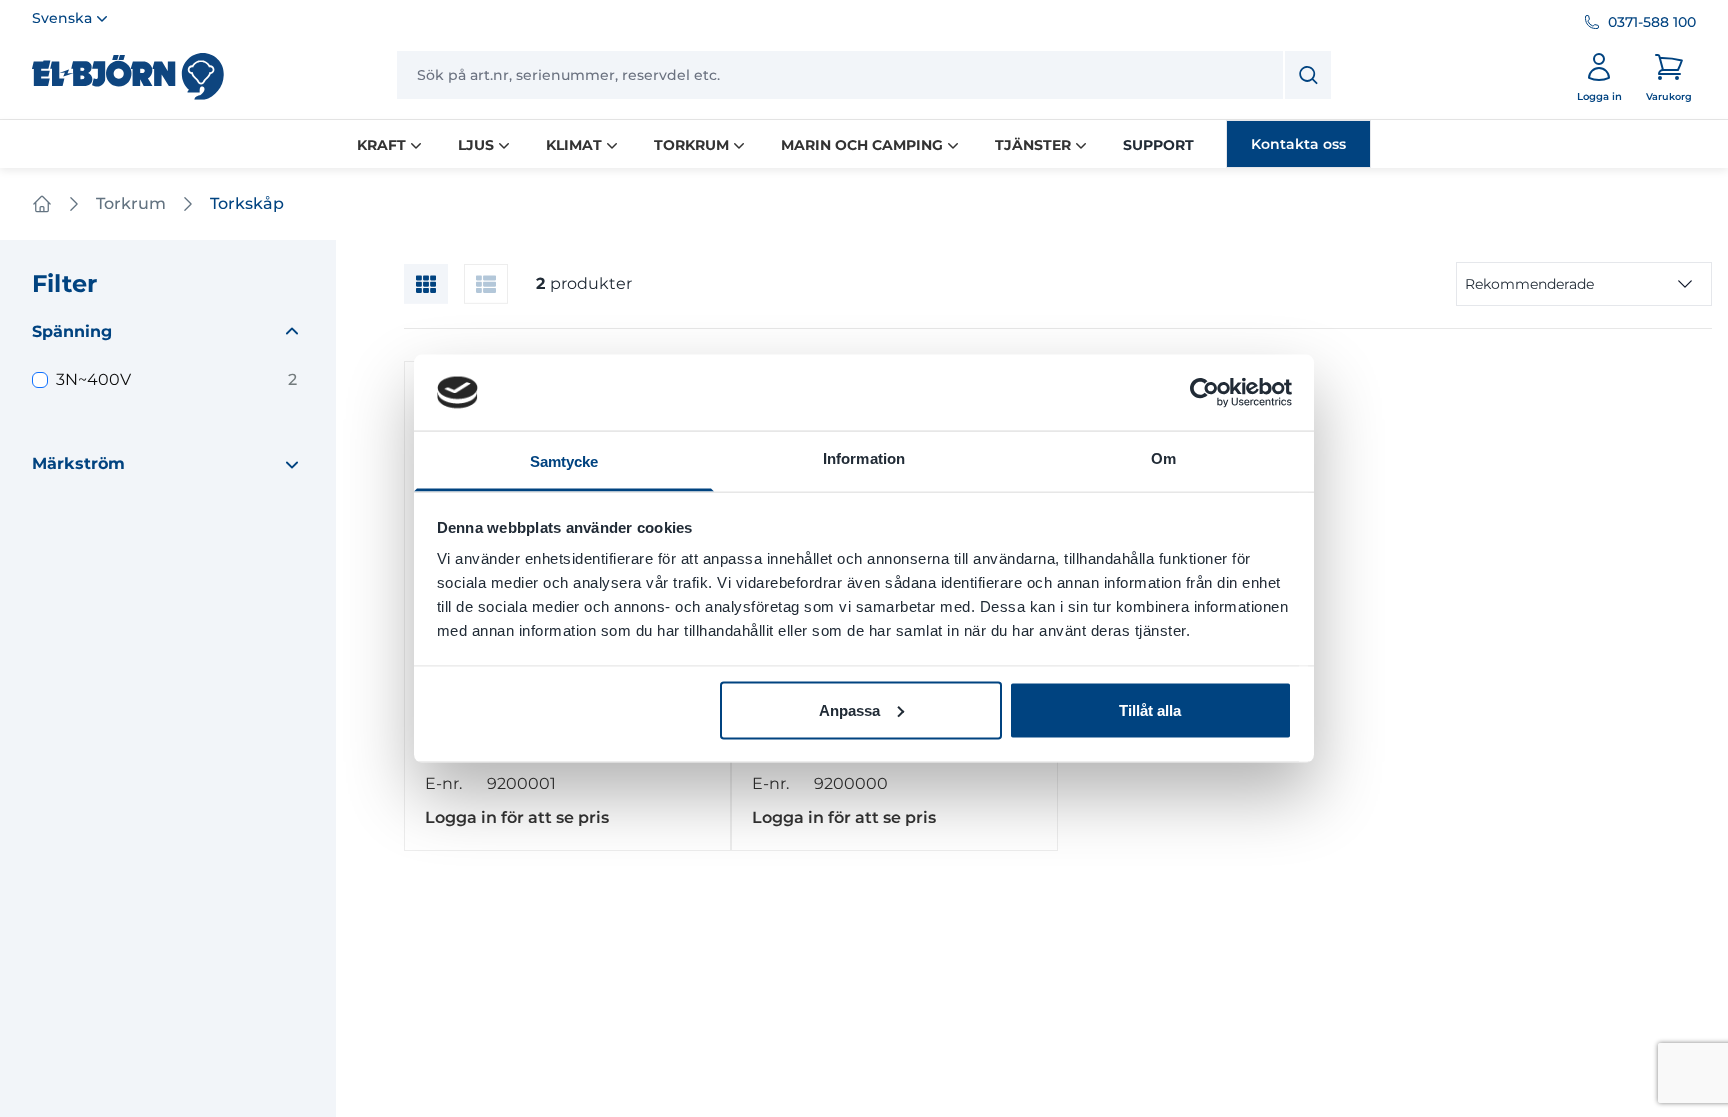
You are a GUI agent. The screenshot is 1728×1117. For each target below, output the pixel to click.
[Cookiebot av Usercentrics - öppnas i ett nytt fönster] (1204, 392)
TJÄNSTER (1033, 145)
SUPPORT (1158, 145)
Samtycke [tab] (564, 461)
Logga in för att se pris (517, 817)
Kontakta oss (1298, 144)
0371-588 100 (1652, 22)
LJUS (476, 145)
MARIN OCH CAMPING (862, 145)
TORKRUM (691, 145)
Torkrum (131, 203)
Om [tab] (1163, 458)
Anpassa (849, 709)
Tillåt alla (1150, 709)
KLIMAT (574, 145)
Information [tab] (864, 458)
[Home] (42, 204)
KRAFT (381, 145)
